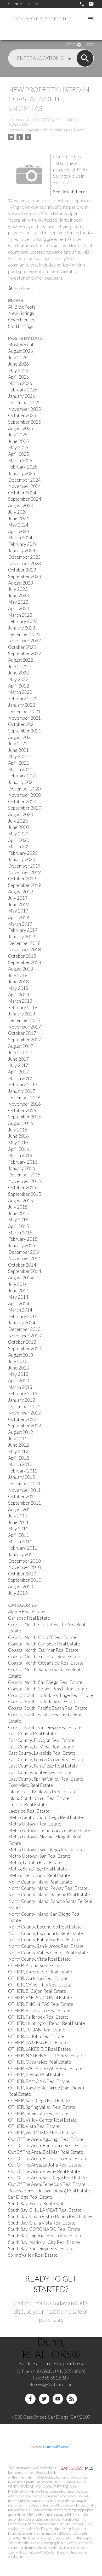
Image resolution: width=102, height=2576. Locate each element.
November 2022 (24, 641)
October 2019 (22, 879)
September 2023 (25, 576)
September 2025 (25, 422)
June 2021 (18, 750)
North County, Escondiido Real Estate (46, 1933)
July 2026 (18, 358)
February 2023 (23, 621)
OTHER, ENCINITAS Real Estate (41, 2004)
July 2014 (18, 1284)
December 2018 (24, 943)
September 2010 (25, 1580)
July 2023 (18, 589)
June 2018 (18, 982)
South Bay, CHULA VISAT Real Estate (45, 2210)
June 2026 (18, 364)
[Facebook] (30, 2399)
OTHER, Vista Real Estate (34, 2126)
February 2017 (23, 1085)
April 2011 (19, 1535)
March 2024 (20, 538)
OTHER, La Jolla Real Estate (36, 2036)
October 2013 (22, 1342)
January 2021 (22, 782)
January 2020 (22, 859)
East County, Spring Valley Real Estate (46, 1779)
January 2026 (22, 396)
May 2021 (18, 756)
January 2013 (22, 1400)
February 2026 (23, 390)
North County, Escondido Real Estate (45, 1927)
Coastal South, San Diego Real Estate (45, 1727)
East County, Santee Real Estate (40, 1772)
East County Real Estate (32, 1734)
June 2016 (18, 1136)
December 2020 (24, 789)
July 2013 (18, 1361)
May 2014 (18, 1297)
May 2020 (18, 834)
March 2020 (20, 847)
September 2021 (25, 731)
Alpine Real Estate (26, 1611)
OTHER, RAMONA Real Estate (39, 2081)
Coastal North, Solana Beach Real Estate (48, 1689)
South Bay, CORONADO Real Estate (44, 2229)
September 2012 (25, 1426)
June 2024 (18, 518)
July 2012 (18, 1439)
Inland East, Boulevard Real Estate (42, 1792)
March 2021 (20, 769)
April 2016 (19, 1149)
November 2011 (24, 1490)
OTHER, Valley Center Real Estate (42, 2120)
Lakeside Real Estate (29, 1811)
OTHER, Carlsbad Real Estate (38, 1978)
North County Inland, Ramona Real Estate (49, 1895)
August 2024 (21, 506)
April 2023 (19, 608)
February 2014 (23, 1316)
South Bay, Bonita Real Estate (37, 2204)
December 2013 (24, 1329)
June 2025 (18, 441)
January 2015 (22, 1246)
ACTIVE (70, 44)
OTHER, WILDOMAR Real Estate (41, 2133)
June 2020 (18, 827)
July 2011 (18, 1516)
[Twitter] (44, 2399)
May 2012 (18, 1451)
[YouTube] (58, 2399)
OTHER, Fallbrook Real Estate (38, 2017)
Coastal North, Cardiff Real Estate (42, 1637)
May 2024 (18, 525)
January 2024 (22, 550)
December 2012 (24, 1407)
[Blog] (72, 2399)
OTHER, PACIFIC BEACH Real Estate (45, 2068)
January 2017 (22, 1091)
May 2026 (18, 370)
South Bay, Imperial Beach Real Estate (45, 2236)
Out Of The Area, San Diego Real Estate (47, 2178)
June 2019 (18, 905)
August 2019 (21, 892)
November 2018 (24, 949)
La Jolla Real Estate (28, 1804)
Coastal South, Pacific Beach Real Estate (48, 1708)
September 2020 (25, 808)
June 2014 (18, 1290)
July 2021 (18, 744)
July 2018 (18, 975)
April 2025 (19, 454)
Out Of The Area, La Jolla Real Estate (45, 2165)
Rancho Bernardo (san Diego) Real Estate (49, 2191)
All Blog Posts (22, 307)
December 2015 (24, 1175)
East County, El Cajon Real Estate (41, 1740)
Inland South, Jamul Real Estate (39, 1798)
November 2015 (24, 1181)
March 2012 (20, 1464)
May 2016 (18, 1143)
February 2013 (23, 1393)
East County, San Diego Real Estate (43, 1766)
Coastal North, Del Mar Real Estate (43, 1650)
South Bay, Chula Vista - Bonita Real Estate (50, 2216)
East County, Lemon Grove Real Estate (46, 1760)
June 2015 (18, 1213)
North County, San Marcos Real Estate (46, 1946)
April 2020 (19, 840)
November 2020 (24, 795)
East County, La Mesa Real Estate (41, 1747)
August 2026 (21, 351)
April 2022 (19, 686)
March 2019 (20, 924)
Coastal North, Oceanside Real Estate (46, 1663)
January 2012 (22, 1477)
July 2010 (18, 1593)
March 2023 (20, 615)
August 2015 (21, 1201)
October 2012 (22, 1419)
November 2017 (24, 1027)
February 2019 (23, 930)
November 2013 (24, 1336)
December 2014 (24, 1252)
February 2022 (23, 699)
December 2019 (24, 866)
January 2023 (22, 628)
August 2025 (21, 428)
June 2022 (18, 673)
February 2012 (23, 1471)
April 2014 (19, 1304)
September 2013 (25, 1348)
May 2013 (18, 1374)
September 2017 (25, 1040)
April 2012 (19, 1458)
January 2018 (22, 1014)
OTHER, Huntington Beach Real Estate (47, 2023)
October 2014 (22, 1265)
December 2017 (24, 1020)
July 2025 (18, 435)
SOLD (90, 44)
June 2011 (18, 1522)
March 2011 (20, 1542)
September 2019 (25, 885)
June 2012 (18, 1445)
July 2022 (18, 666)
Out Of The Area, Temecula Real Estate (47, 2184)
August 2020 (21, 814)
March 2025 (20, 461)
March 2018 (20, 1001)
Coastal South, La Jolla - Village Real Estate (51, 1695)
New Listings (21, 313)
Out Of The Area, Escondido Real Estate (48, 2159)
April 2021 (19, 763)
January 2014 (22, 1323)
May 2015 (18, 1220)
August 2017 (21, 1046)
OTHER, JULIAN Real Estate (37, 2030)
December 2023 (24, 557)
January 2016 (22, 1168)
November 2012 (24, 1413)
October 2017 (22, 1033)
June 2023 (18, 596)
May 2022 (18, 679)
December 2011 (24, 1484)
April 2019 (19, 917)
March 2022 (20, 692)
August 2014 (21, 1278)
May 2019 (18, 911)
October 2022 (22, 647)
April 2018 (19, 995)
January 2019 (22, 937)
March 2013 (20, 1387)
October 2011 (22, 1496)
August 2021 (21, 737)
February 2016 (23, 1162)
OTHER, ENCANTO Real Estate (40, 1998)
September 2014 (25, 1271)
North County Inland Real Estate (40, 1882)
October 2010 (22, 1574)
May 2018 (18, 988)
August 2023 (21, 583)
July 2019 (18, 898)
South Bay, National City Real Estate (44, 2242)
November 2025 (24, 409)
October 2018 (22, 956)
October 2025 (22, 415)
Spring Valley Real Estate (33, 2255)
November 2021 (24, 718)
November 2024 (24, 486)
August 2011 (21, 1509)
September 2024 (25, 499)
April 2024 (19, 531)
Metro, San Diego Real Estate (38, 1869)
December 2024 (24, 480)
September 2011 (25, 1503)
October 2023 (22, 570)
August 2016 (21, 1123)
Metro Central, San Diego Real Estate (46, 1817)
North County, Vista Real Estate (39, 1959)
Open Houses (22, 320)
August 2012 (21, 1432)
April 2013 (19, 1381)
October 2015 (22, 1188)
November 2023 (24, 564)
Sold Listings (21, 326)
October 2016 (22, 1110)
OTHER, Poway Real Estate (36, 2075)
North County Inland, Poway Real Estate (48, 1888)
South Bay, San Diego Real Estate (41, 2248)
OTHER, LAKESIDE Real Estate (39, 2049)
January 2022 (22, 705)
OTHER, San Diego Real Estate (39, 2101)
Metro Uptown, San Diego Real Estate (46, 1850)
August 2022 (21, 660)
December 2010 (24, 1561)
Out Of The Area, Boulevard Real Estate (48, 2145)
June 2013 (18, 1368)
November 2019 (24, 872)
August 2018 (21, 969)
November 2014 (24, 1258)
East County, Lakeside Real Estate (42, 1753)
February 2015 (23, 1239)
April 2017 (19, 1072)
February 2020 (23, 853)
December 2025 (24, 403)
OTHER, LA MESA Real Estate (38, 2043)
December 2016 (24, 1098)
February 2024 (23, 544)
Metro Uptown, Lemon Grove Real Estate (49, 1830)
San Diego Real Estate (30, 2197)
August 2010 (21, 1587)
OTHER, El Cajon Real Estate (37, 1991)
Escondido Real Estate (31, 1785)
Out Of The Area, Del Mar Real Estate (46, 2152)
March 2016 (20, 1155)
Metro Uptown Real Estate (35, 1824)
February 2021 (23, 776)
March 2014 (20, 1310)
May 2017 (18, 1065)
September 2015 (25, 1194)
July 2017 (18, 1052)
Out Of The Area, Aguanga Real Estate (46, 2139)
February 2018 (23, 1007)
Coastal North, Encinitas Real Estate (55, 130)
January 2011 (22, 1554)
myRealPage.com (59, 2446)
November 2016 (24, 1104)
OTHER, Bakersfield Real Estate (40, 1972)
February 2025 (23, 467)
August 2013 (21, 1355)
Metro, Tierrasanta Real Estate (39, 1875)
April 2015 (19, 1226)
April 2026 (19, 377)
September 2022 (25, 653)
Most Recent (21, 345)
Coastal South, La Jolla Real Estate (42, 1702)
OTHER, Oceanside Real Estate (40, 2062)
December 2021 (24, 711)
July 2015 (18, 1207)
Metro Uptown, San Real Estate (39, 1856)
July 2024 (18, 512)
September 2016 (25, 1117)
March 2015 (20, 1233)
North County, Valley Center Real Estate (48, 1953)
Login (32, 4)
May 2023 (18, 602)
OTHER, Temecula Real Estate (38, 2113)
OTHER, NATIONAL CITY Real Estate (46, 2056)
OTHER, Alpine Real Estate (35, 1965)
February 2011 (23, 1548)
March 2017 (20, 1078)
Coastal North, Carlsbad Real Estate (44, 1644)
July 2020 (18, 821)
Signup (15, 4)
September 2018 (25, 962)
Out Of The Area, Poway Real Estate (44, 2171)
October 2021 (22, 724)
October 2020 (22, 802)
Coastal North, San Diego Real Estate (45, 1682)
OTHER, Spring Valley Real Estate (42, 2107)
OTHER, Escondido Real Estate (39, 2010)
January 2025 (22, 473)
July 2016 (18, 1130)
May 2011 (18, 1529)
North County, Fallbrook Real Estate (44, 1940)
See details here (69, 191)
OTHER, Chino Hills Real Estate (40, 1985)
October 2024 (22, 493)
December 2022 (24, 634)
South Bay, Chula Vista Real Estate (42, 2223)
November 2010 (24, 1567)
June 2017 (18, 1059)
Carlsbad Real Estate (29, 1618)
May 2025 (18, 447)
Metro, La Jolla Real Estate (35, 1862)
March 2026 (20, 383)
